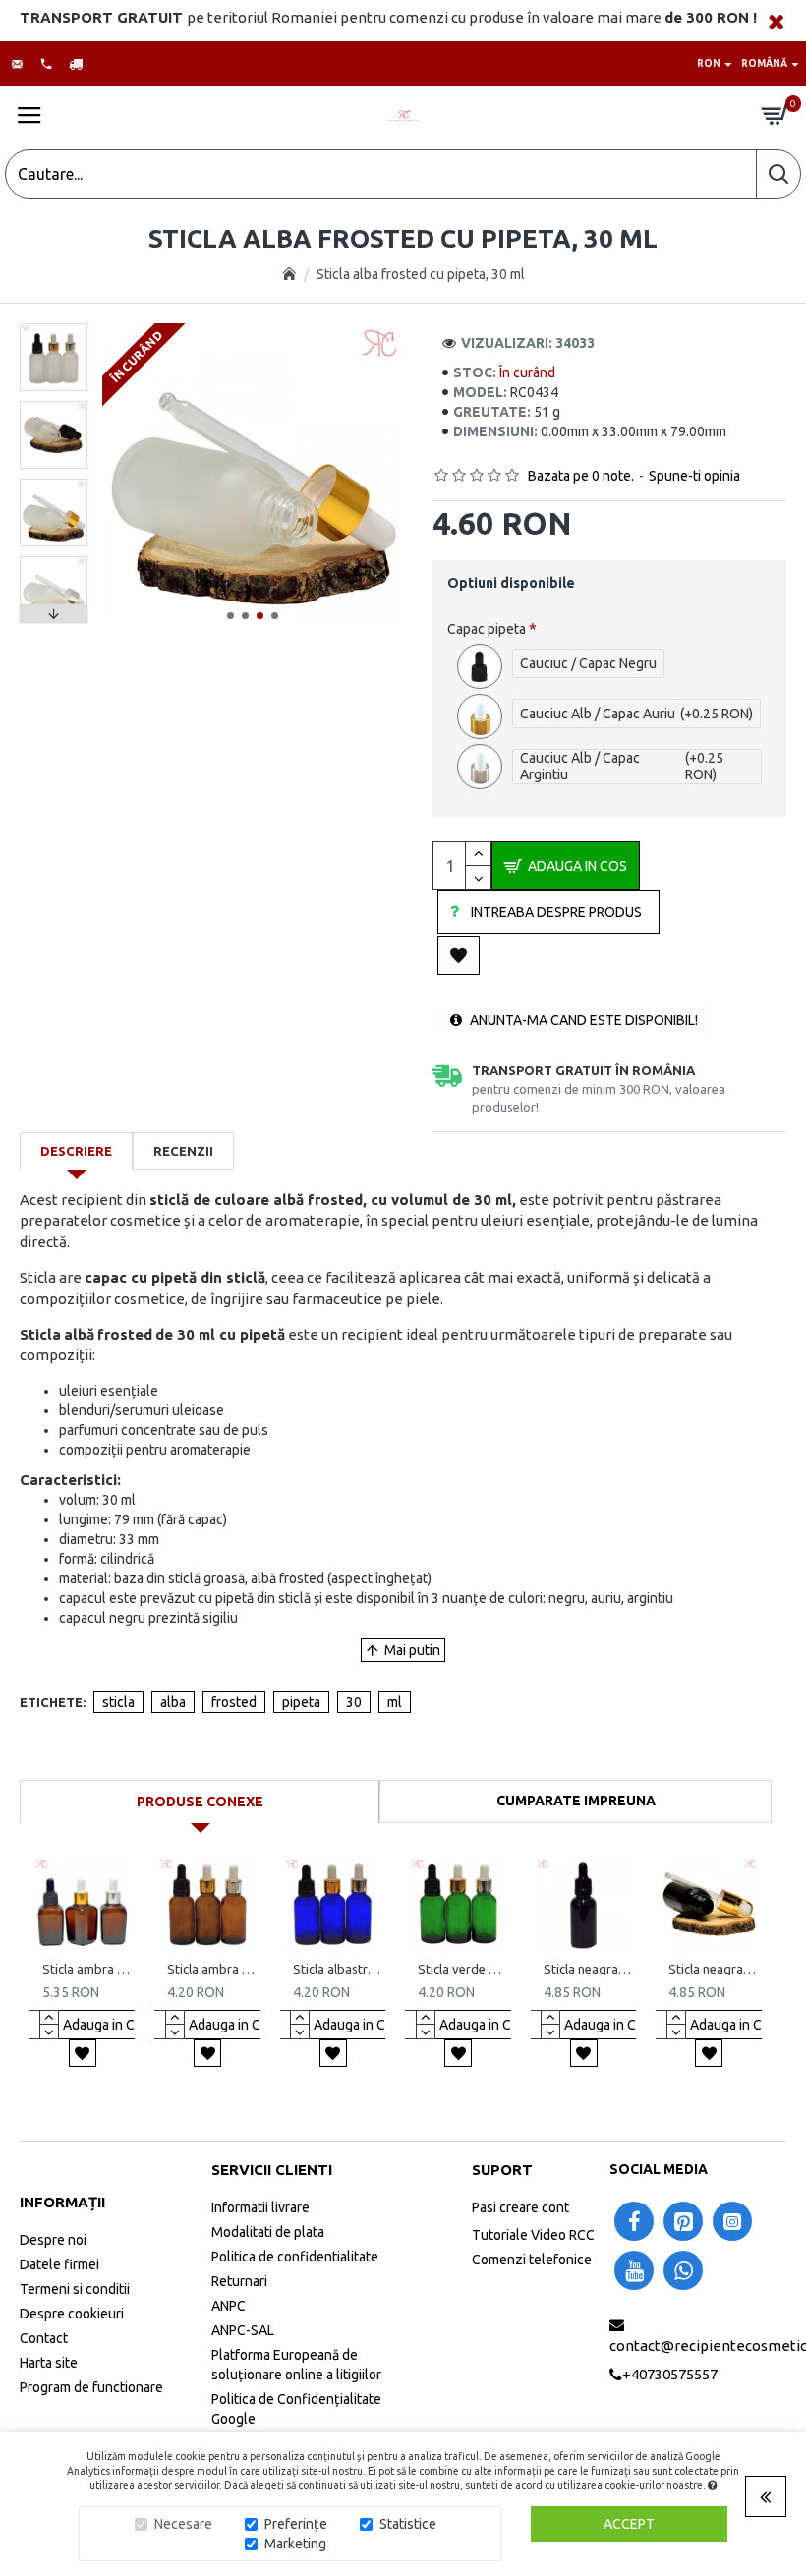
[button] (230, 616)
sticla (118, 1702)
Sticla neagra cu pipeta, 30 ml (587, 1969)
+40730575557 (670, 2374)
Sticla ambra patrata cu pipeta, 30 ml (86, 1969)
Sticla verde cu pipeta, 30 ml (461, 1969)
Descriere (76, 1151)
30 (354, 1702)
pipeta (301, 1702)
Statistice (408, 2524)
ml (395, 1702)
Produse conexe (200, 1802)
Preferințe (296, 2524)
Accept (629, 2524)
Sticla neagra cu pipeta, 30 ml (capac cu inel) (712, 1969)
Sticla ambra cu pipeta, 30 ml (211, 1969)
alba (173, 1702)
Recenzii (183, 1151)
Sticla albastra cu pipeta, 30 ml (337, 1969)
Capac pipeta (487, 629)
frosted (234, 1702)
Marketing (295, 2544)
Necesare (183, 2524)
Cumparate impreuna (576, 1801)
